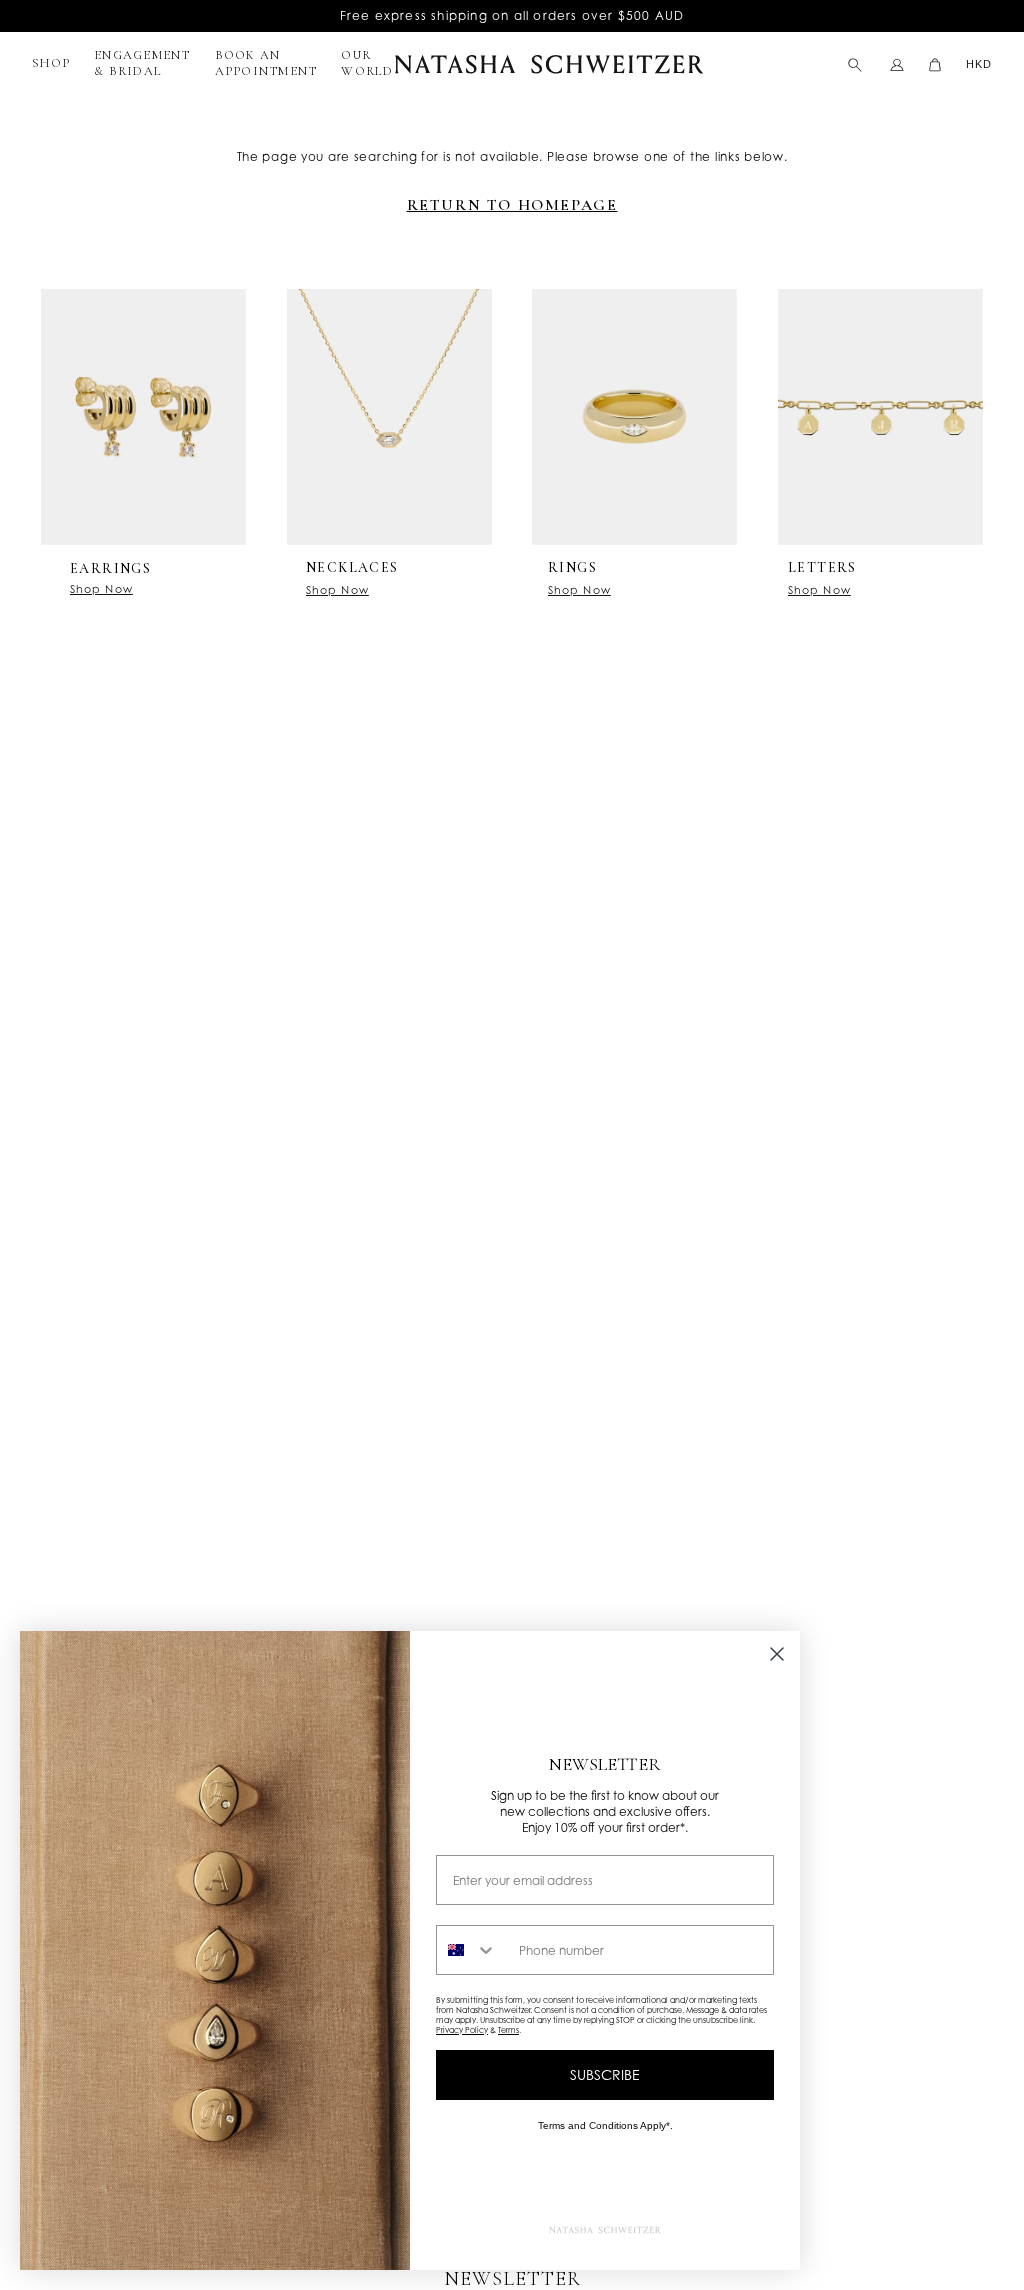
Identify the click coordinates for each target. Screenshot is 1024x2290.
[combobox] (473, 1950)
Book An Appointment (266, 63)
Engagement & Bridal (142, 63)
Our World (367, 63)
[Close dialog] (777, 1654)
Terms (508, 2030)
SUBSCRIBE (605, 2074)
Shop (51, 63)
